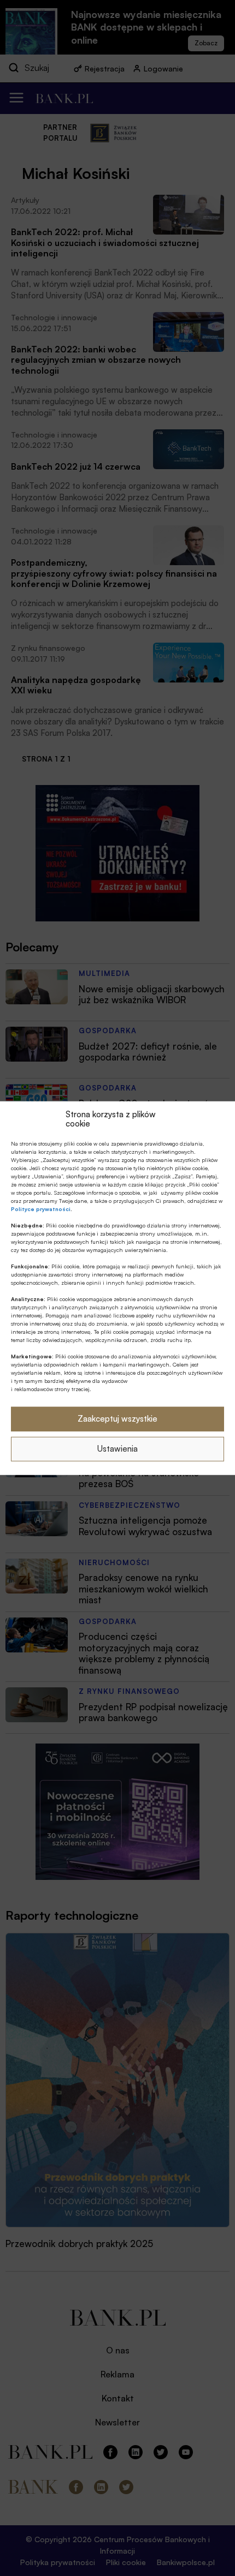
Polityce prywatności (41, 1208)
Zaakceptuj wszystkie (117, 1419)
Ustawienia (117, 1449)
